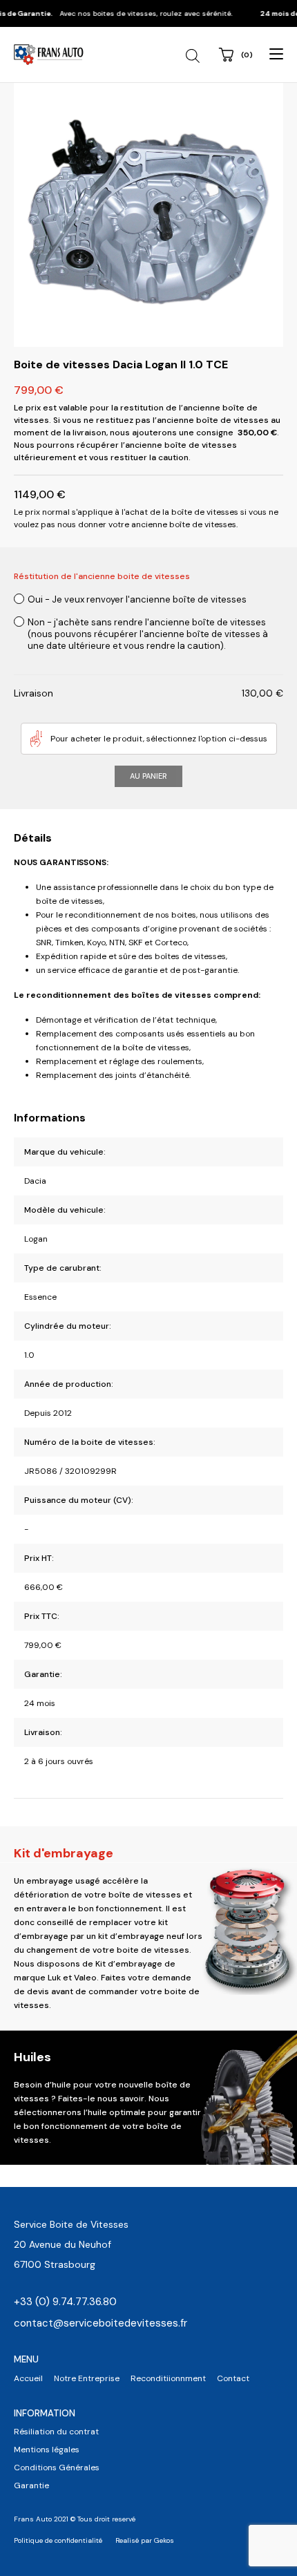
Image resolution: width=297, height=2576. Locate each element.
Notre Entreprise (87, 2378)
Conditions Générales (57, 2468)
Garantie (31, 2485)
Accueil (28, 2378)
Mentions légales (47, 2450)
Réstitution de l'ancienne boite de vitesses (102, 576)
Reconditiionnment (168, 2378)
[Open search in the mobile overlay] (194, 56)
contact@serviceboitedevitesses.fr (100, 2323)
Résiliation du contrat (56, 2432)
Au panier (148, 776)
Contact (233, 2378)
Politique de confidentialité (58, 2540)
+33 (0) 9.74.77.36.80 (65, 2302)
